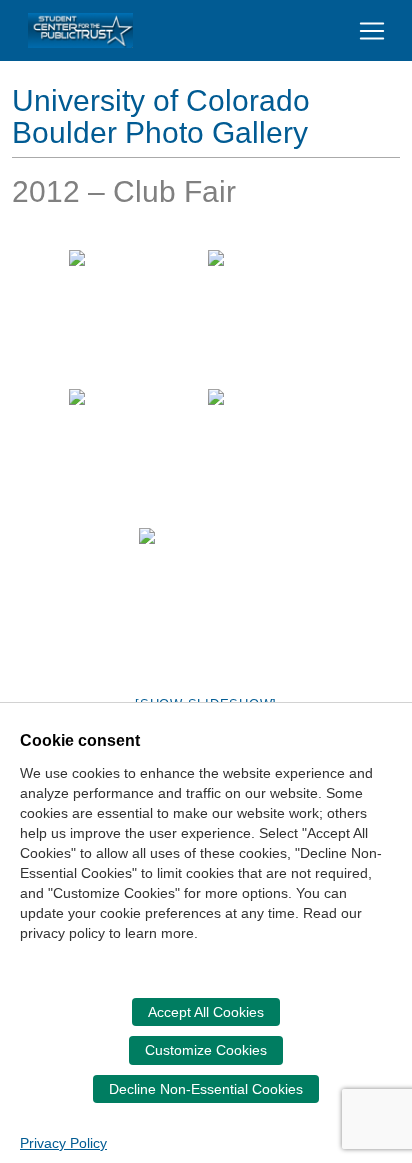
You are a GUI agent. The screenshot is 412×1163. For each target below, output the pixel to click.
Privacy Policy (63, 1143)
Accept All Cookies (206, 1012)
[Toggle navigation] (372, 31)
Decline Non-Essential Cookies (206, 1089)
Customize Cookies (206, 1050)
